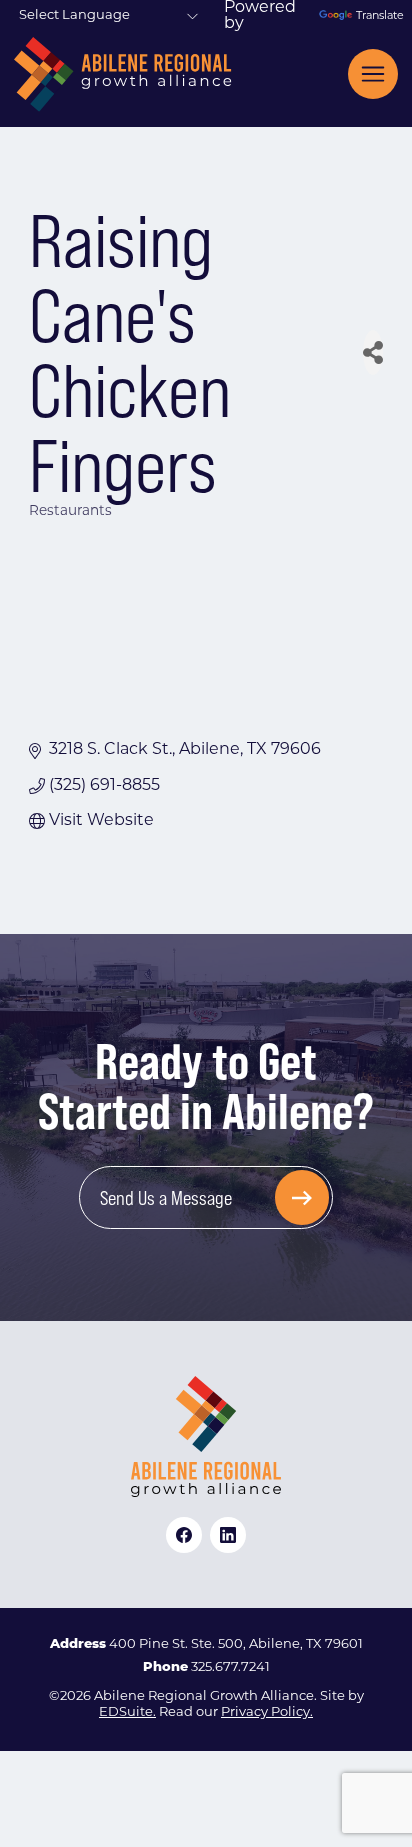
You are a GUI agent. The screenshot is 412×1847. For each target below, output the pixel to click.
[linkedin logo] (228, 1535)
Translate (377, 16)
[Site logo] (122, 74)
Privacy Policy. (267, 1712)
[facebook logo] (184, 1535)
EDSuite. (127, 1712)
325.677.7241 (230, 1667)
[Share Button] (373, 352)
